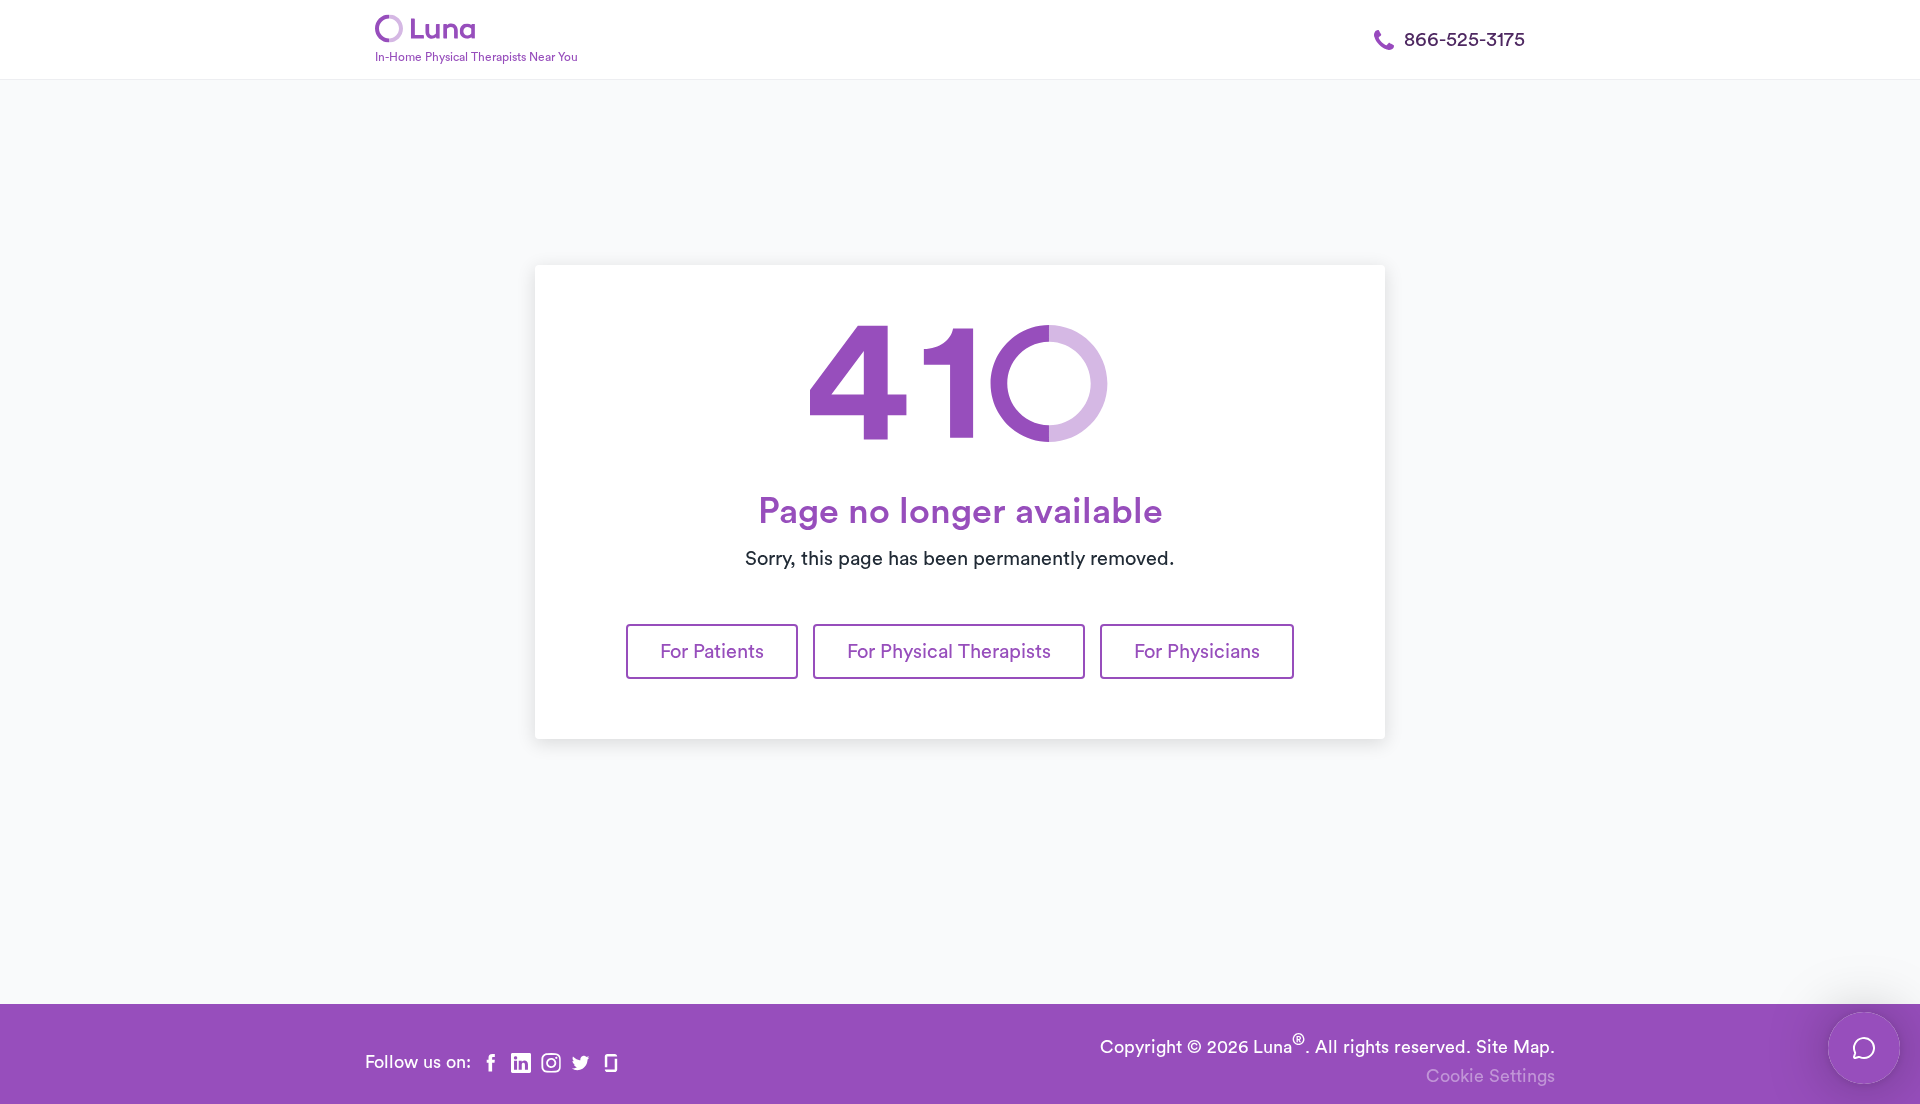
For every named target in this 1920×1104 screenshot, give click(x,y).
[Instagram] (551, 1063)
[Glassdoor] (611, 1063)
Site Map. (1515, 1047)
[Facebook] (491, 1063)
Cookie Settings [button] (1490, 1076)
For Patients (712, 652)
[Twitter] (581, 1063)
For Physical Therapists (949, 652)
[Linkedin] (521, 1063)
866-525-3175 (1464, 40)
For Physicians (1197, 652)
